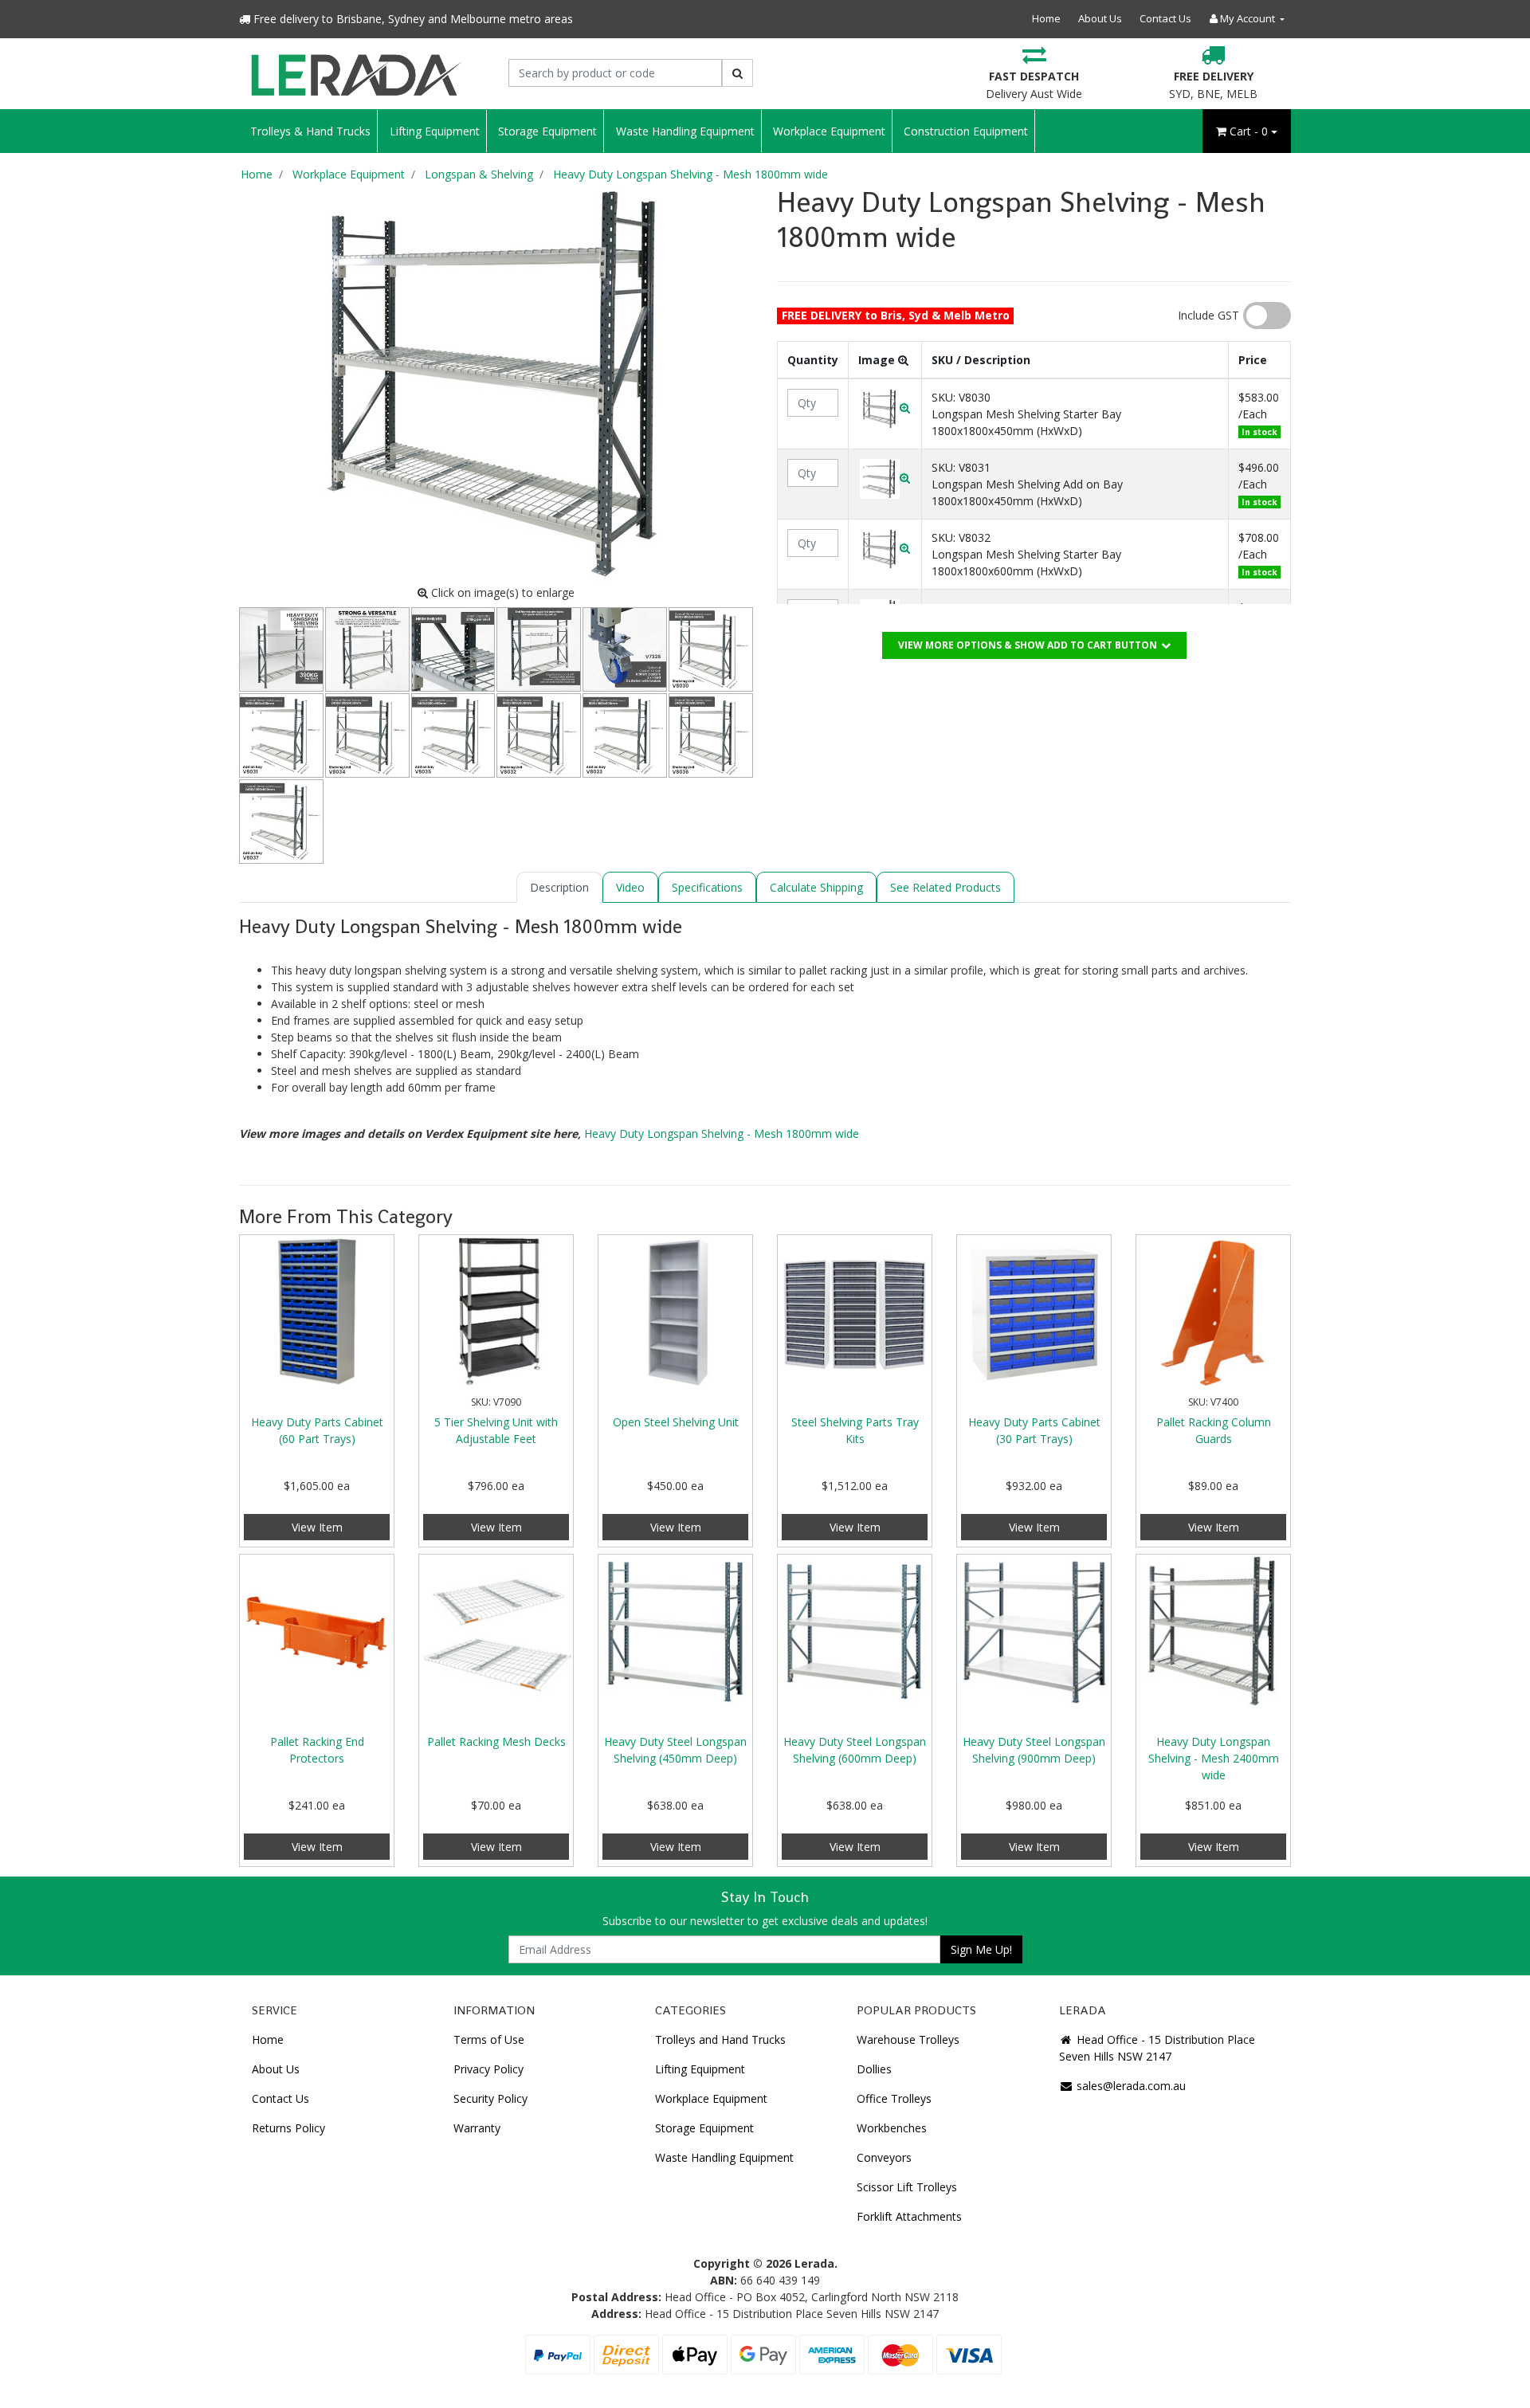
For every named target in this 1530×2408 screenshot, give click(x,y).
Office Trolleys (894, 2098)
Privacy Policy (488, 2069)
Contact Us (1165, 18)
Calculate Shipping (816, 887)
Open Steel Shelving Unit (676, 1422)
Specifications (707, 887)
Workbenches (892, 2128)
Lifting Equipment (435, 131)
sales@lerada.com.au (1130, 2086)
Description (559, 887)
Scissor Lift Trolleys (907, 2187)
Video (630, 887)
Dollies (874, 2069)
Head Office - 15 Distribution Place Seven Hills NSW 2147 (1157, 2048)
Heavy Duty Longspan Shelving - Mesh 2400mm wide (1214, 1758)
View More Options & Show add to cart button (1028, 645)
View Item (317, 1527)
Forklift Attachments (909, 2216)
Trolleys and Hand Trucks (720, 2039)
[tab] (559, 887)
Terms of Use (489, 2039)
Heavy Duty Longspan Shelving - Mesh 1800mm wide (722, 1133)
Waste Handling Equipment (685, 131)
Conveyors (884, 2157)
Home (1046, 18)
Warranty (477, 2128)
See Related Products (945, 887)
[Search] (738, 73)
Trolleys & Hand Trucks (310, 131)
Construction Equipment (966, 131)
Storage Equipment (547, 131)
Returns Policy (288, 2128)
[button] (885, 408)
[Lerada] (355, 73)
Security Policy (490, 2098)
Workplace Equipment (829, 131)
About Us (1100, 18)
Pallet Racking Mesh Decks (496, 1741)
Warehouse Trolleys (908, 2039)
